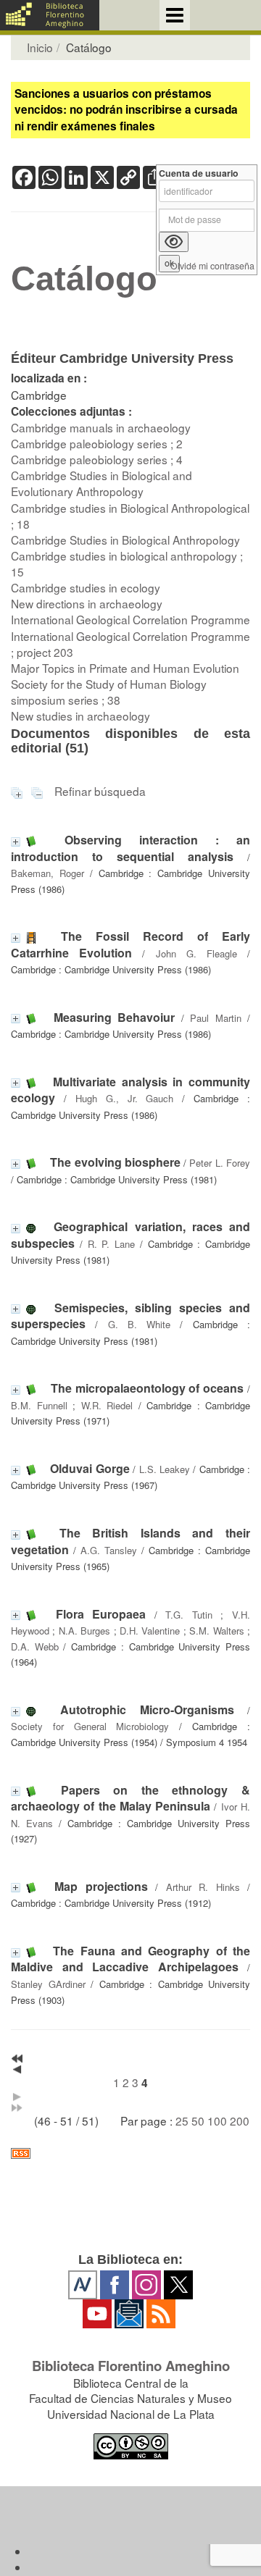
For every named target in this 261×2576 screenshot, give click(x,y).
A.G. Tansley (109, 1550)
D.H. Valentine (150, 1631)
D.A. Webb (35, 1646)
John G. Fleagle (196, 953)
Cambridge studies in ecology (86, 587)
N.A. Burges (84, 1631)
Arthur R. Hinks (203, 1887)
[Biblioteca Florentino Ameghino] (50, 15)
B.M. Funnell (39, 1405)
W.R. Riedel (107, 1405)
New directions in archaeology (87, 603)
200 (240, 2120)
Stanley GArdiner (48, 1984)
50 (198, 2120)
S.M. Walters (216, 1631)
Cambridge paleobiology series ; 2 (97, 443)
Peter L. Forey (220, 1163)
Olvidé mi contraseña (212, 266)
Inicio (40, 47)
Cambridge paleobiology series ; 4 (97, 459)
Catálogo (84, 279)
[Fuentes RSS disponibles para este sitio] (130, 2153)
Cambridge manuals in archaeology (101, 427)
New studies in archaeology (80, 716)
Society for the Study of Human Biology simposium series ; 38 (109, 692)
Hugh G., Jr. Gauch (125, 1098)
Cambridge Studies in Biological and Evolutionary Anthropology (101, 483)
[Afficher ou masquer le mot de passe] (174, 242)
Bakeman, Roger (47, 873)
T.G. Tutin (189, 1615)
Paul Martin (216, 1018)
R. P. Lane (112, 1244)
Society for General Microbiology (90, 1726)
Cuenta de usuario (199, 173)
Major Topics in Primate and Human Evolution (125, 668)
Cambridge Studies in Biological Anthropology (125, 540)
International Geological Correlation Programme (130, 619)
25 (182, 2120)
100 (217, 2120)
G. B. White (140, 1324)
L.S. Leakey (165, 1469)
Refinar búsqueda (100, 791)
